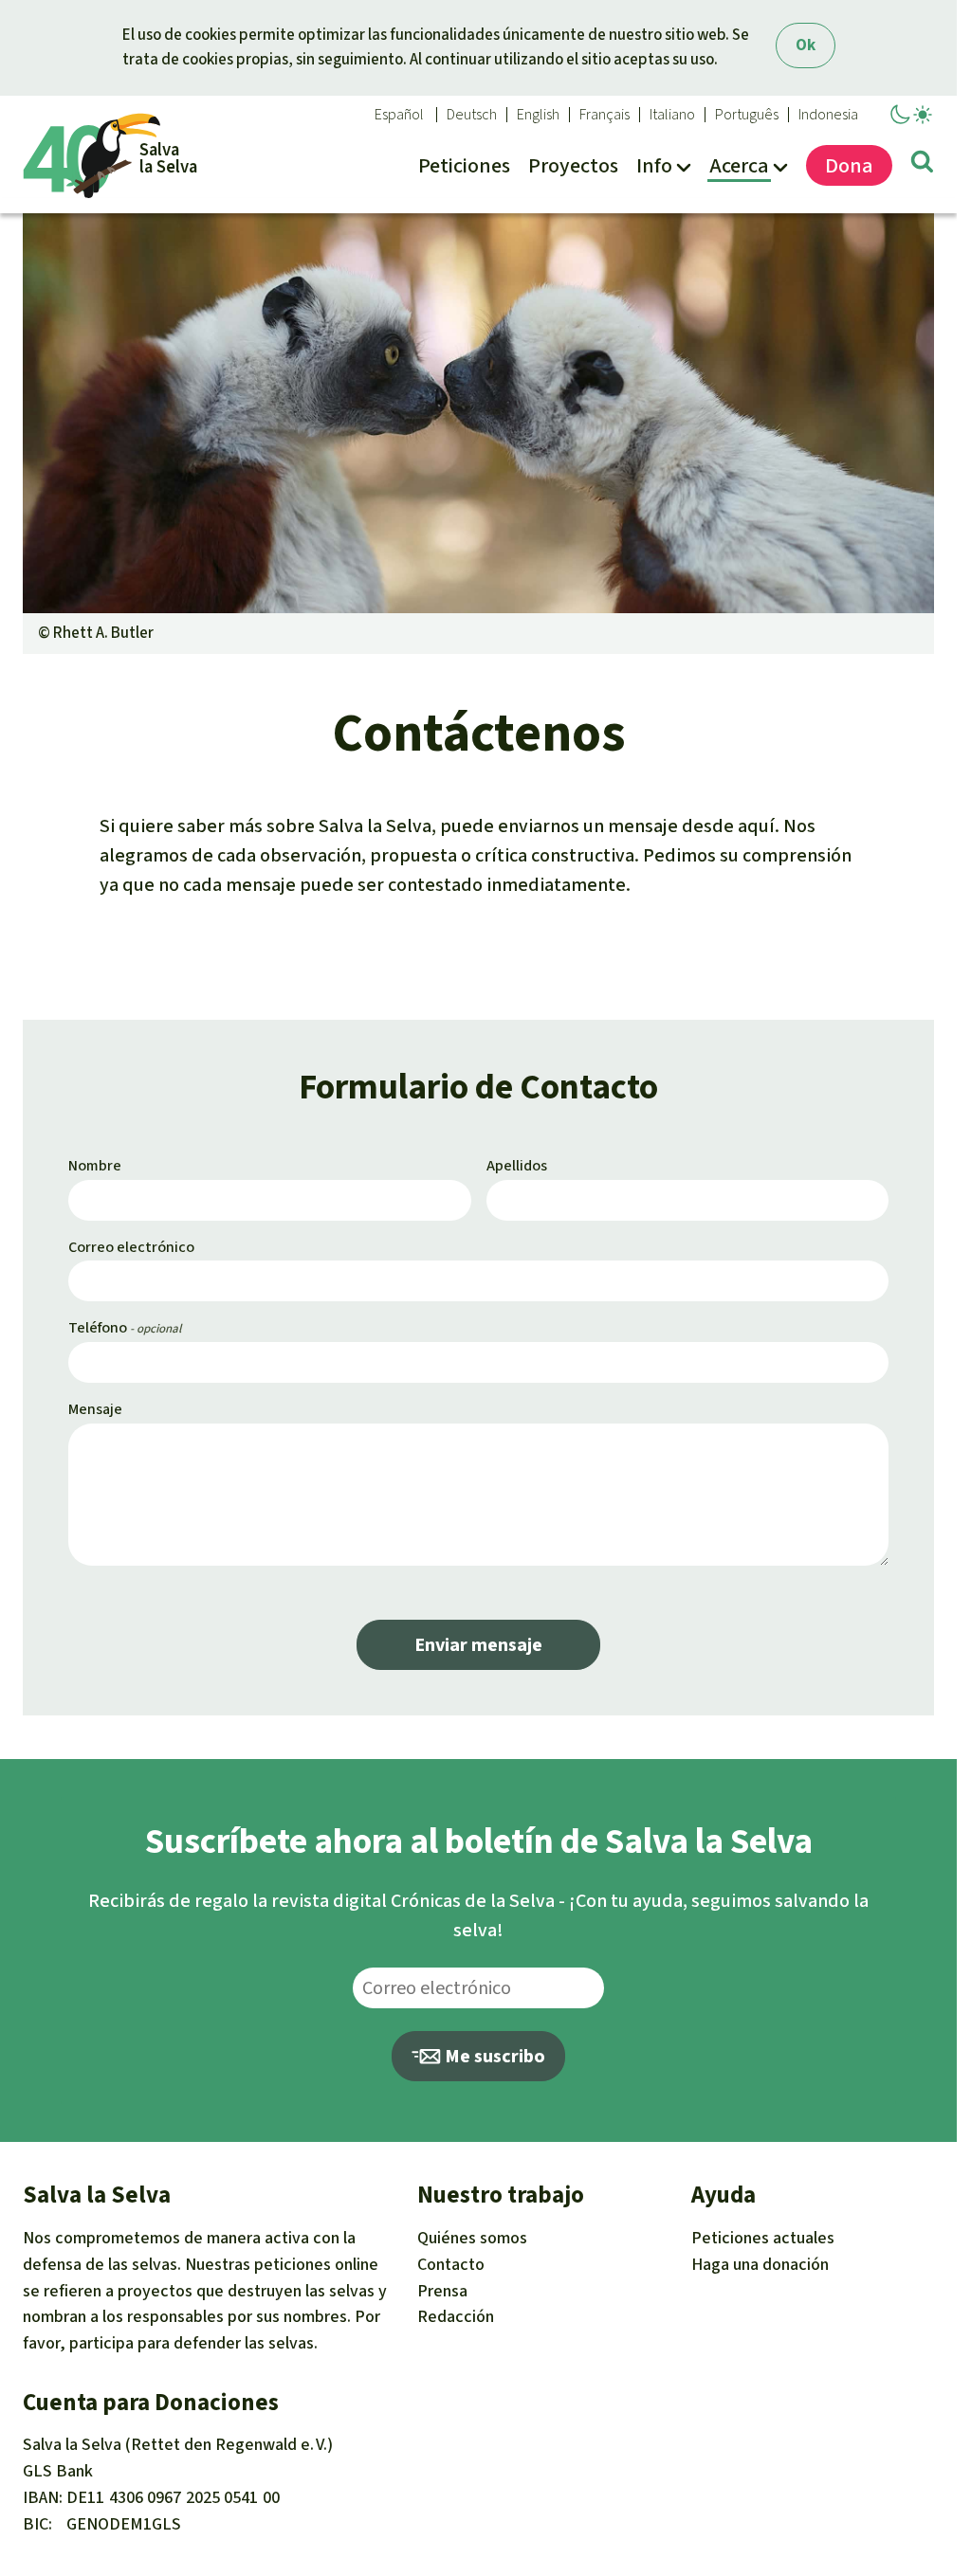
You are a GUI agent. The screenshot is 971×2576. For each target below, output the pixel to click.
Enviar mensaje (478, 1645)
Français (605, 115)
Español (399, 115)
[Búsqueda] (922, 165)
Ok (806, 45)
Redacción (456, 2316)
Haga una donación (760, 2264)
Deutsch (472, 115)
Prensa (442, 2291)
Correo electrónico (131, 1247)
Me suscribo (493, 2056)
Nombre (95, 1165)
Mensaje (95, 1409)
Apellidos (517, 1165)
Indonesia (828, 115)
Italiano (672, 115)
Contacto (451, 2264)
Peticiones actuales (763, 2238)
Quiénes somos (472, 2238)
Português (747, 115)
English (538, 115)
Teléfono (98, 1327)
